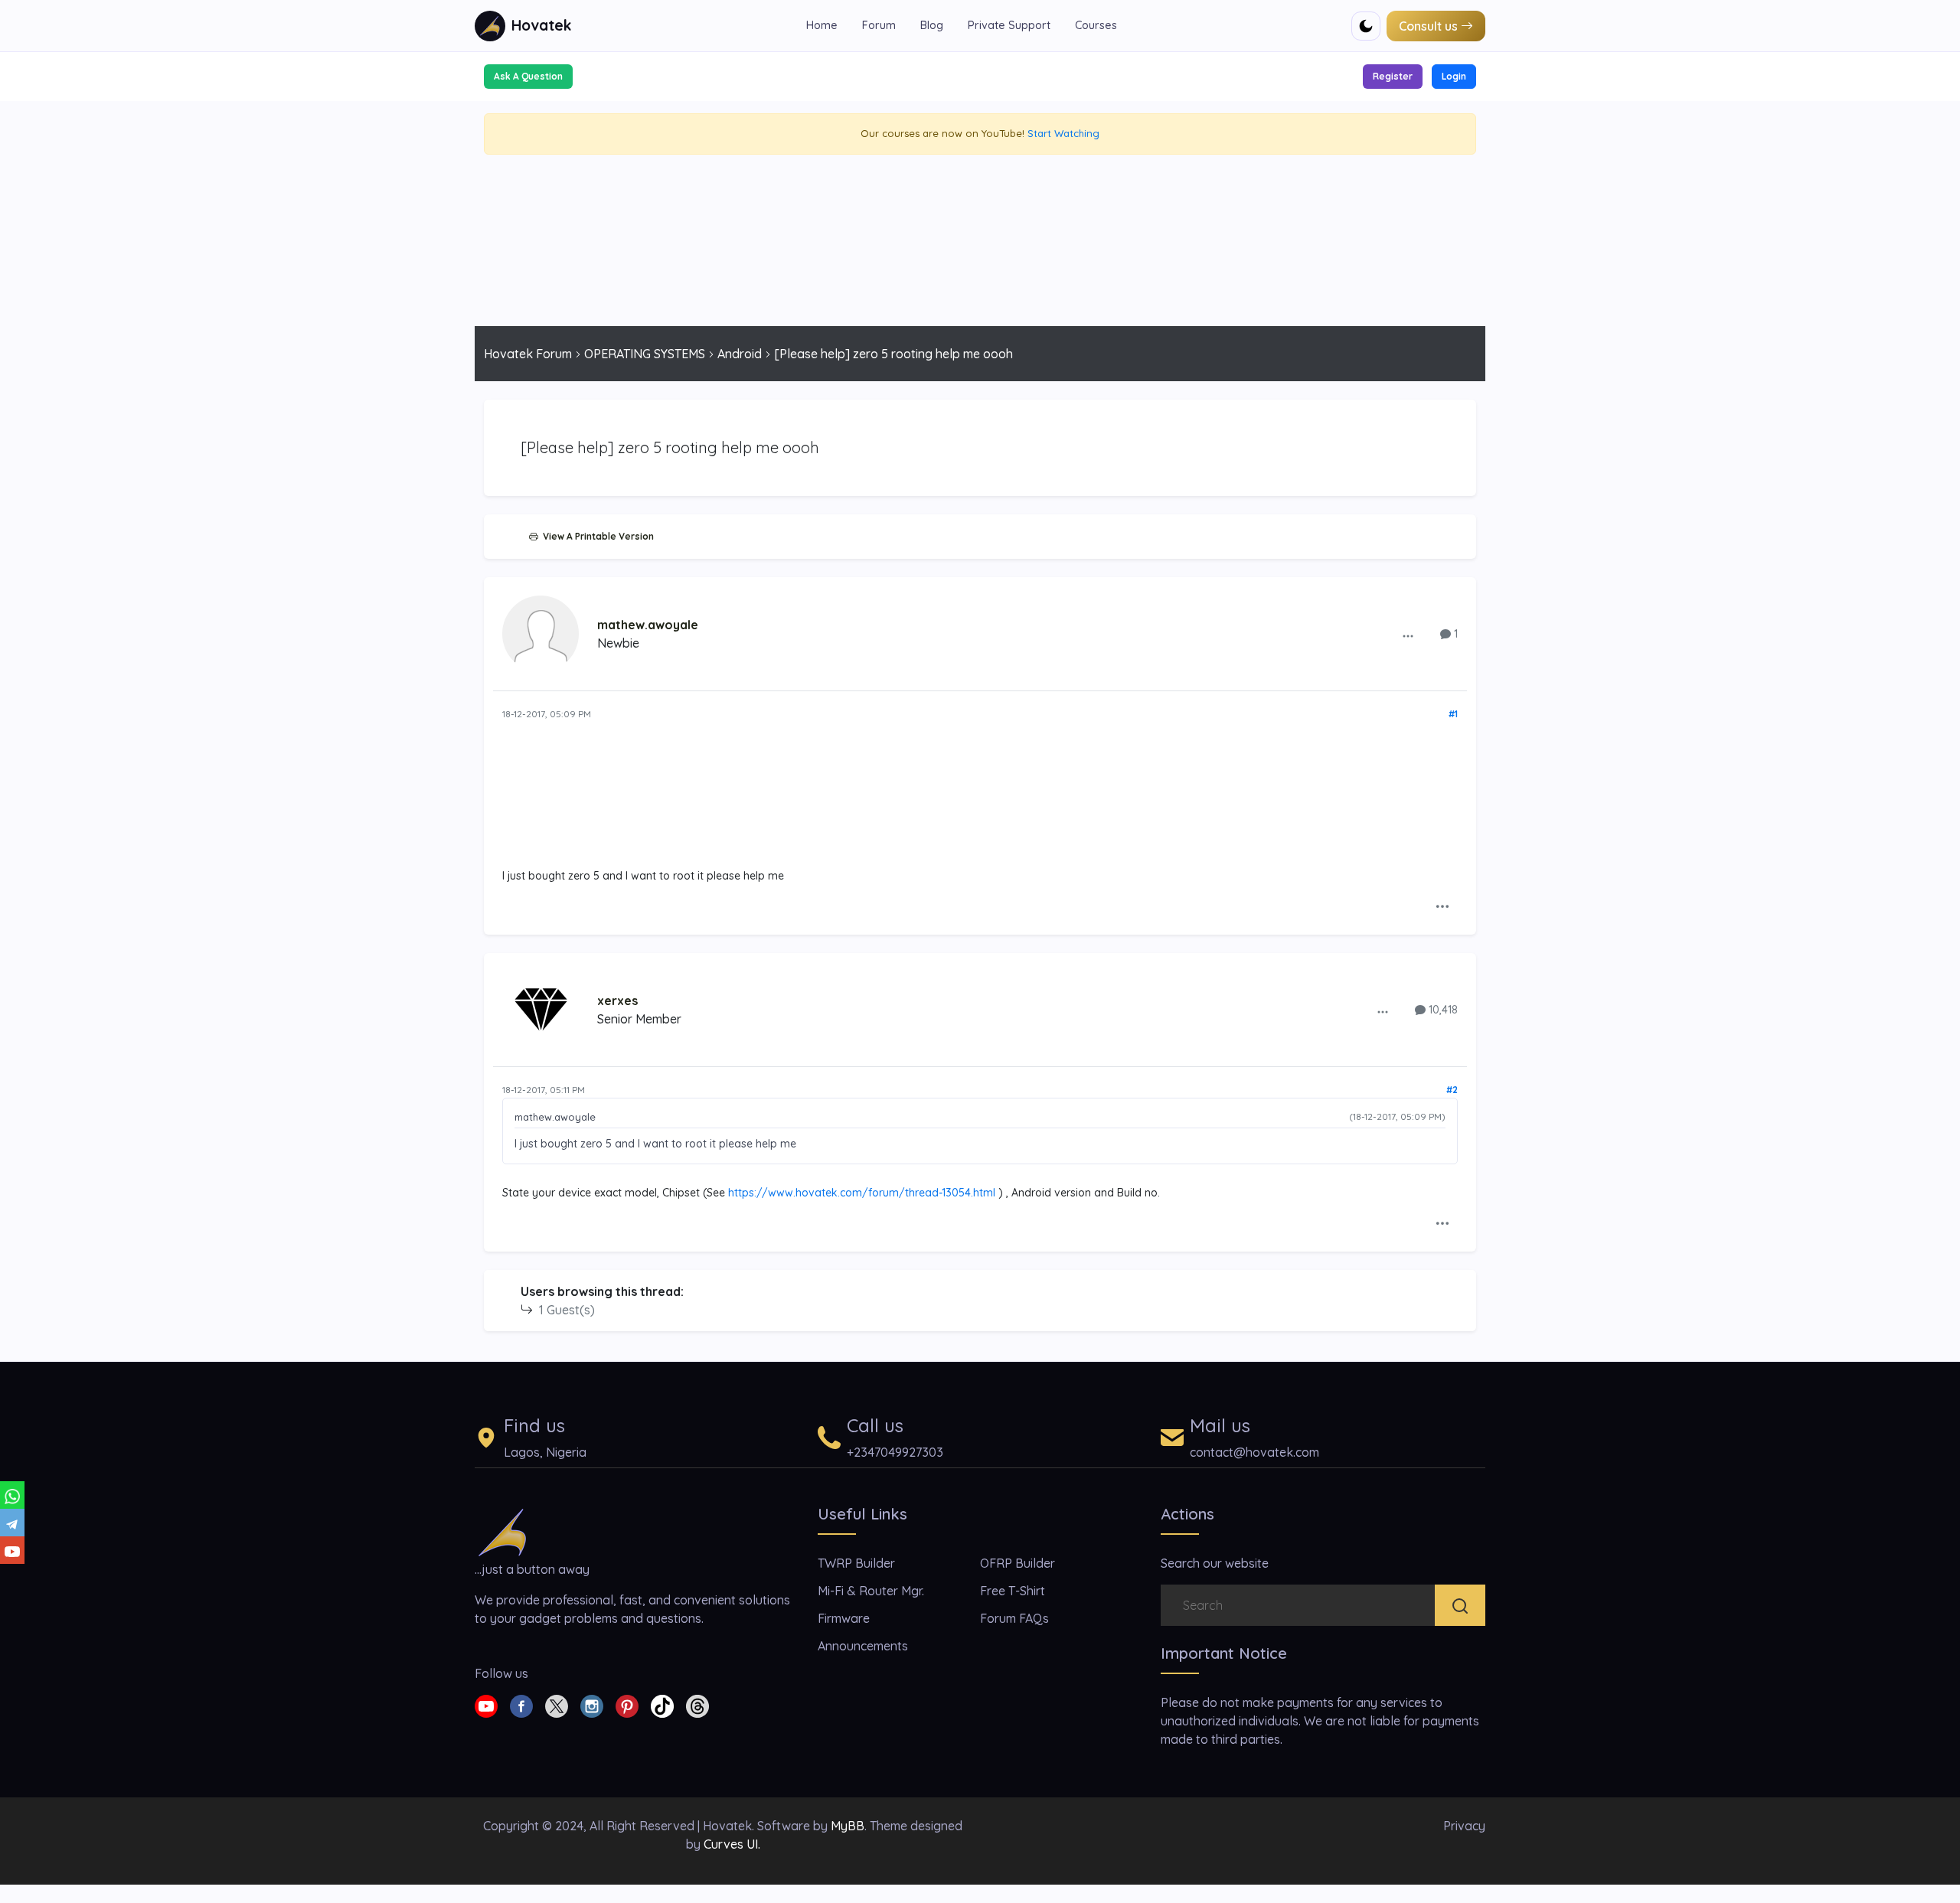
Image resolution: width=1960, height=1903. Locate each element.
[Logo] (502, 1531)
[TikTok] (662, 1705)
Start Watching (1063, 133)
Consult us (1428, 26)
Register (1393, 76)
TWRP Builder (856, 1563)
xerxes (617, 1000)
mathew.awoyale (648, 625)
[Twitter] (557, 1705)
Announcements (863, 1646)
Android (740, 354)
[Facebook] (521, 1705)
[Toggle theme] (1366, 26)
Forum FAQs (1014, 1618)
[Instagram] (592, 1705)
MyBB (848, 1826)
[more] (1408, 635)
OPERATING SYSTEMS (645, 354)
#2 (1452, 1090)
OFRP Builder (1018, 1563)
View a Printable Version (596, 536)
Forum (879, 25)
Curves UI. (732, 1844)
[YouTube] (12, 1550)
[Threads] (697, 1705)
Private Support (1009, 25)
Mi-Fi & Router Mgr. (871, 1591)
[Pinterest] (627, 1705)
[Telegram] (12, 1523)
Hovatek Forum (528, 354)
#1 (1453, 714)
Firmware (844, 1618)
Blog (932, 25)
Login (1454, 76)
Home (822, 25)
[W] (12, 1495)
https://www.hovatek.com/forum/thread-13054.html (862, 1193)
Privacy (1464, 1826)
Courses (1096, 25)
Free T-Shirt (1013, 1591)
